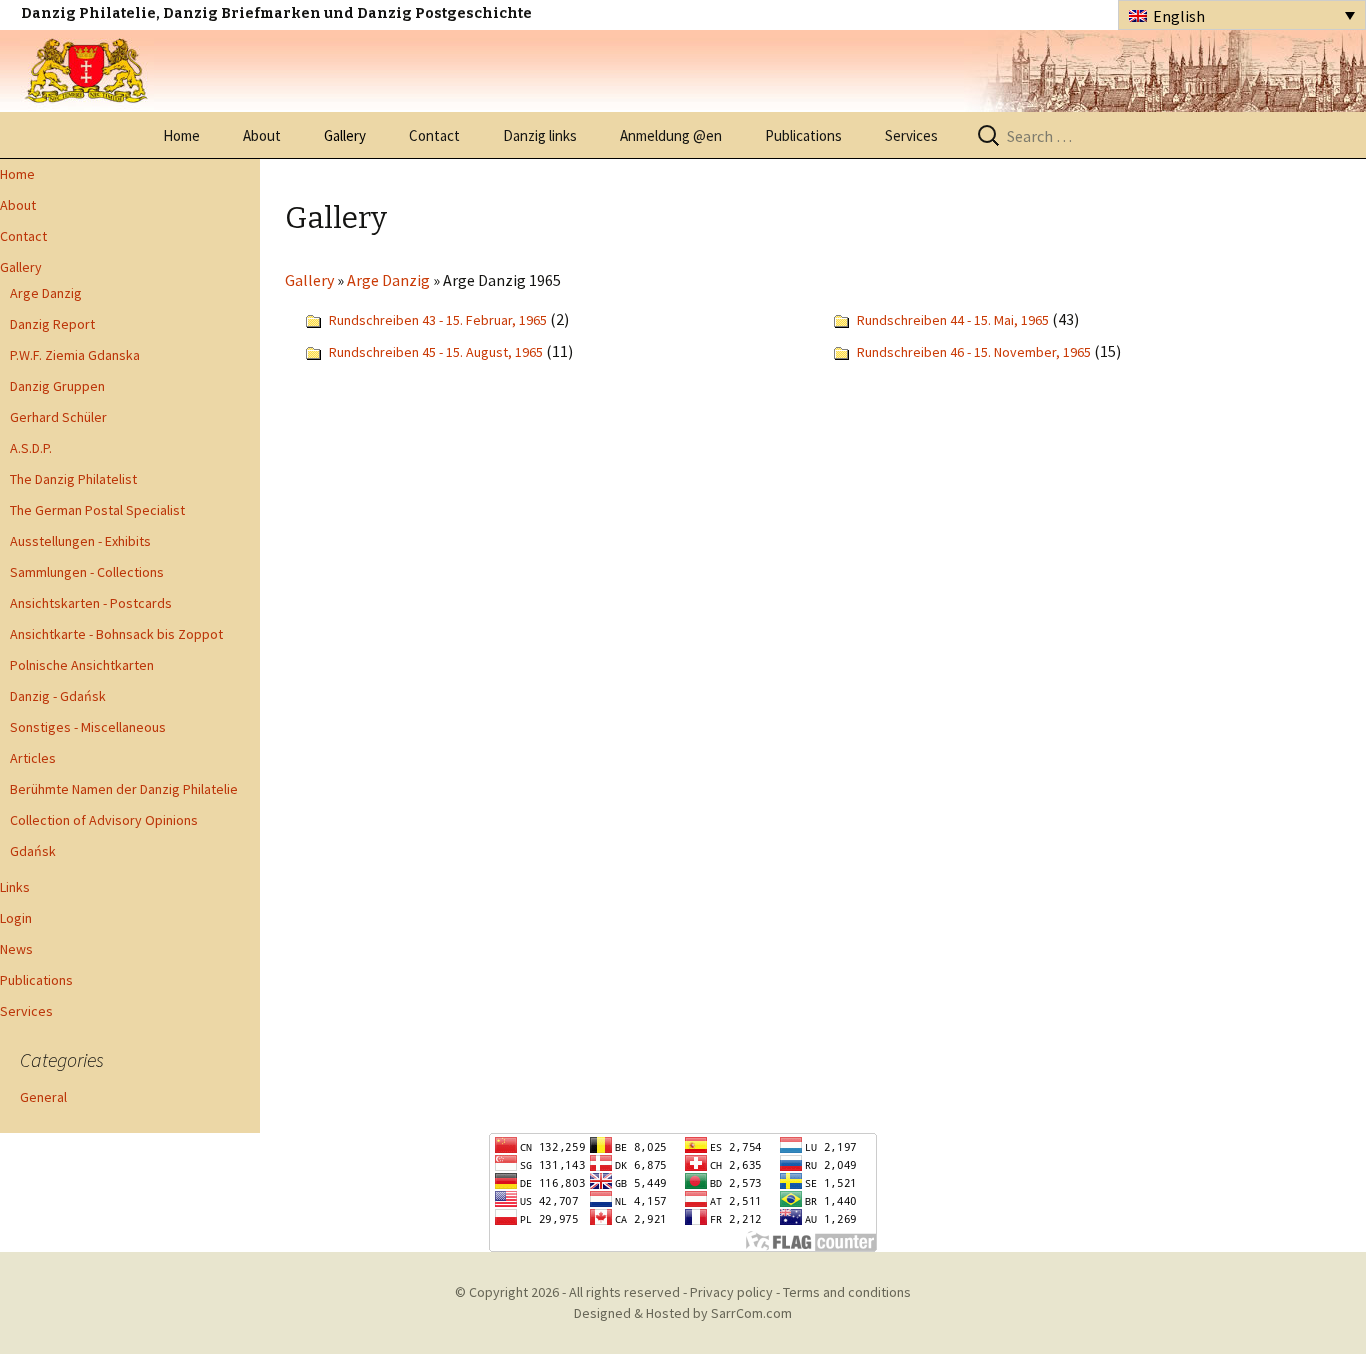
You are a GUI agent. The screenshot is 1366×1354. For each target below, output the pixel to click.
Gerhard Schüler (58, 417)
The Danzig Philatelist (73, 479)
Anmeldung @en (671, 135)
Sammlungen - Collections (87, 572)
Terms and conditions (847, 1292)
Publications (803, 135)
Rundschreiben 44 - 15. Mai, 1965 (953, 320)
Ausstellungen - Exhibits (80, 541)
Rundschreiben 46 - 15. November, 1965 (974, 352)
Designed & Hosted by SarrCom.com (683, 1313)
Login (16, 918)
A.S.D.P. (31, 448)
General (43, 1097)
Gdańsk (33, 851)
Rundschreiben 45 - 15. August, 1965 (436, 352)
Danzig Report (52, 324)
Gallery (345, 135)
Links (15, 887)
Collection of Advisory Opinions (104, 820)
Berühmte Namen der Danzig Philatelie (124, 789)
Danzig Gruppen (57, 386)
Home (181, 135)
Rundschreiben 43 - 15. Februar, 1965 (438, 320)
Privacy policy (731, 1292)
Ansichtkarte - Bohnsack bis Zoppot (116, 634)
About (262, 135)
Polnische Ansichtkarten (82, 665)
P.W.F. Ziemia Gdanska (75, 355)
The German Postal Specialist (97, 510)
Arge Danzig (46, 293)
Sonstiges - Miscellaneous (88, 727)
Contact (434, 135)
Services (911, 135)
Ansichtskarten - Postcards (91, 603)
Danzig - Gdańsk (58, 696)
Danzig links (540, 135)
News (16, 949)
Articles (33, 758)
